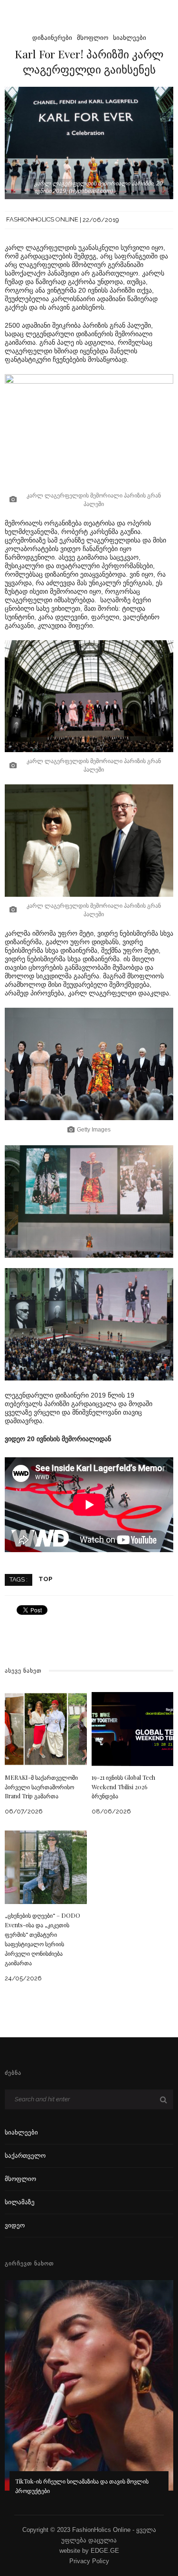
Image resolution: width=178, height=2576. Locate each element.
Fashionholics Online (42, 220)
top (45, 1579)
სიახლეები (130, 38)
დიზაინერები (52, 38)
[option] (89, 2394)
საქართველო (25, 2156)
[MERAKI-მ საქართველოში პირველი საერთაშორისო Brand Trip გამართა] (46, 1728)
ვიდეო (15, 2225)
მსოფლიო (93, 38)
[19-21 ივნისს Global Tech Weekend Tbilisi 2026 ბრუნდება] (133, 1728)
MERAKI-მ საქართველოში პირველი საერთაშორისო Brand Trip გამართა (41, 1787)
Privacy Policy (89, 2561)
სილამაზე (20, 2202)
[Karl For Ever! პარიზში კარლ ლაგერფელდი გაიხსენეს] (89, 143)
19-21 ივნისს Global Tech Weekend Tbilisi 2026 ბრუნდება (123, 1787)
